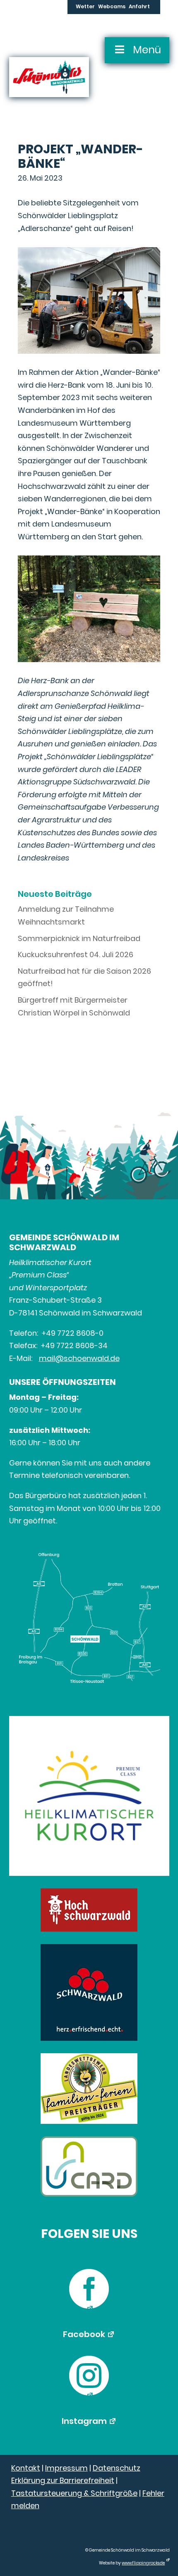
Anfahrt (139, 7)
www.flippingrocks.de (143, 2563)
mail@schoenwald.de (79, 1358)
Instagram (84, 2421)
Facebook (84, 2334)
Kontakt (26, 2468)
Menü (147, 50)
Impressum (66, 2468)
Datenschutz (117, 2468)
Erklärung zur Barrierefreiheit (63, 2480)
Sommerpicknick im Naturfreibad (79, 938)
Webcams (112, 7)
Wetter (85, 7)
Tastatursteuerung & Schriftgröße (74, 2493)
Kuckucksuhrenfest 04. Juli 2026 (76, 954)
